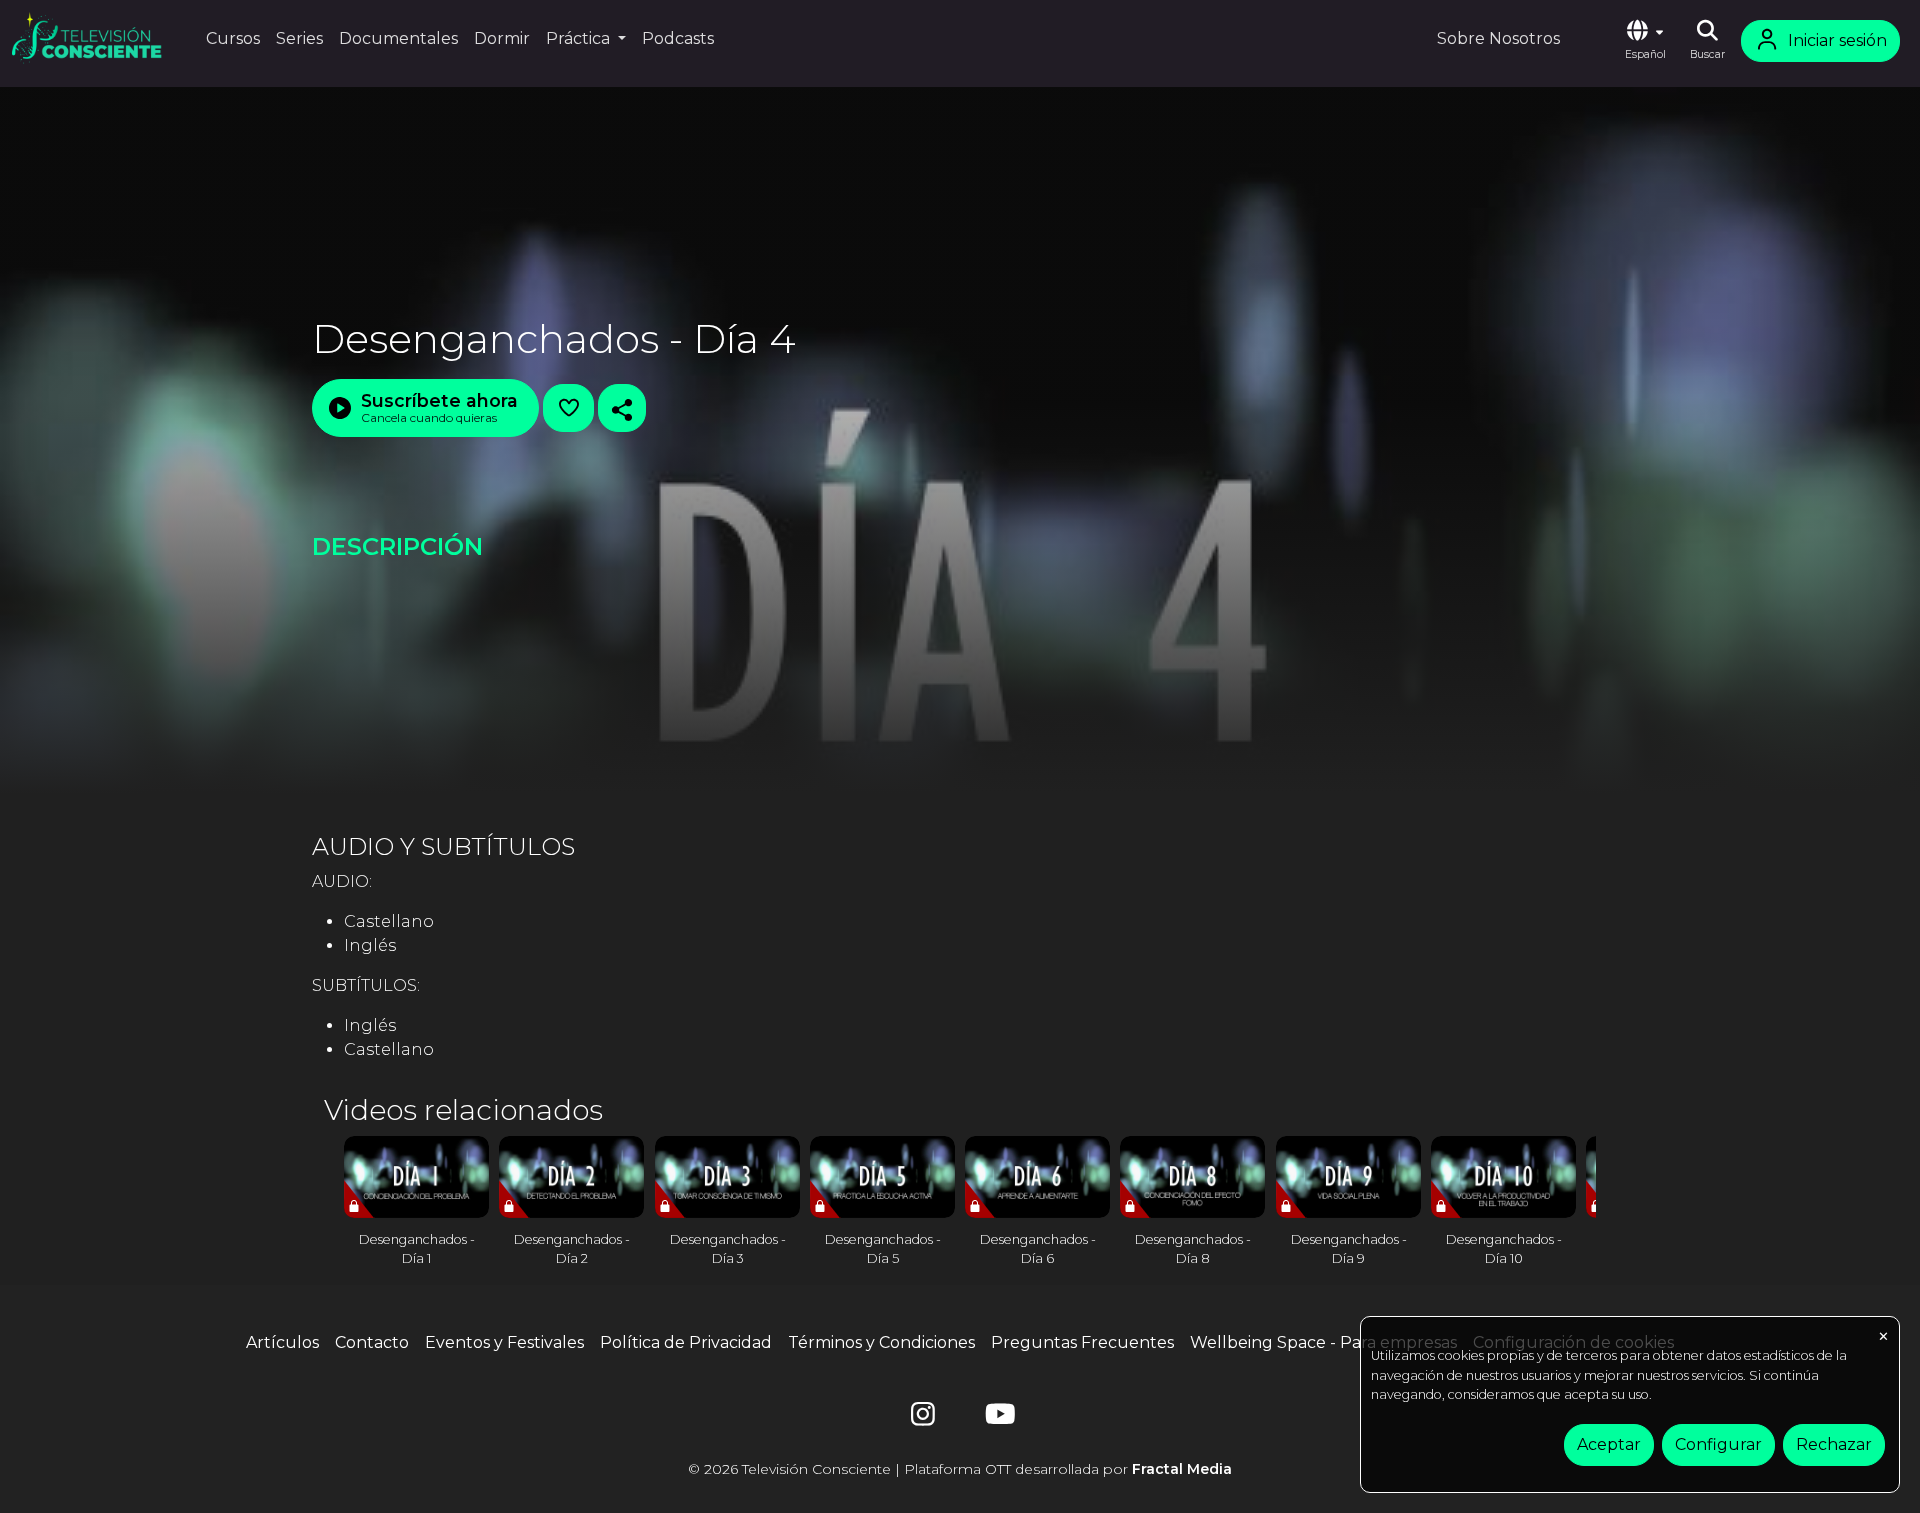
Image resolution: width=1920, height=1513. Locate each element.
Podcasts (678, 38)
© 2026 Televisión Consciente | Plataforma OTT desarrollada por (960, 1469)
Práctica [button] (580, 38)
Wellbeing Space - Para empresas (1323, 1342)
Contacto (372, 1342)
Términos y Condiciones (881, 1342)
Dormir (502, 38)
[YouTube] (997, 1418)
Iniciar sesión (1837, 40)
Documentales (398, 38)
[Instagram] (923, 1418)
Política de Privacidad (686, 1342)
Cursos (233, 38)
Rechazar (1834, 1444)
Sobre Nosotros (1498, 38)
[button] (1645, 41)
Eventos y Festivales (504, 1342)
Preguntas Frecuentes (1082, 1342)
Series (299, 38)
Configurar (1718, 1444)
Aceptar (1609, 1444)
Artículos (282, 1342)
